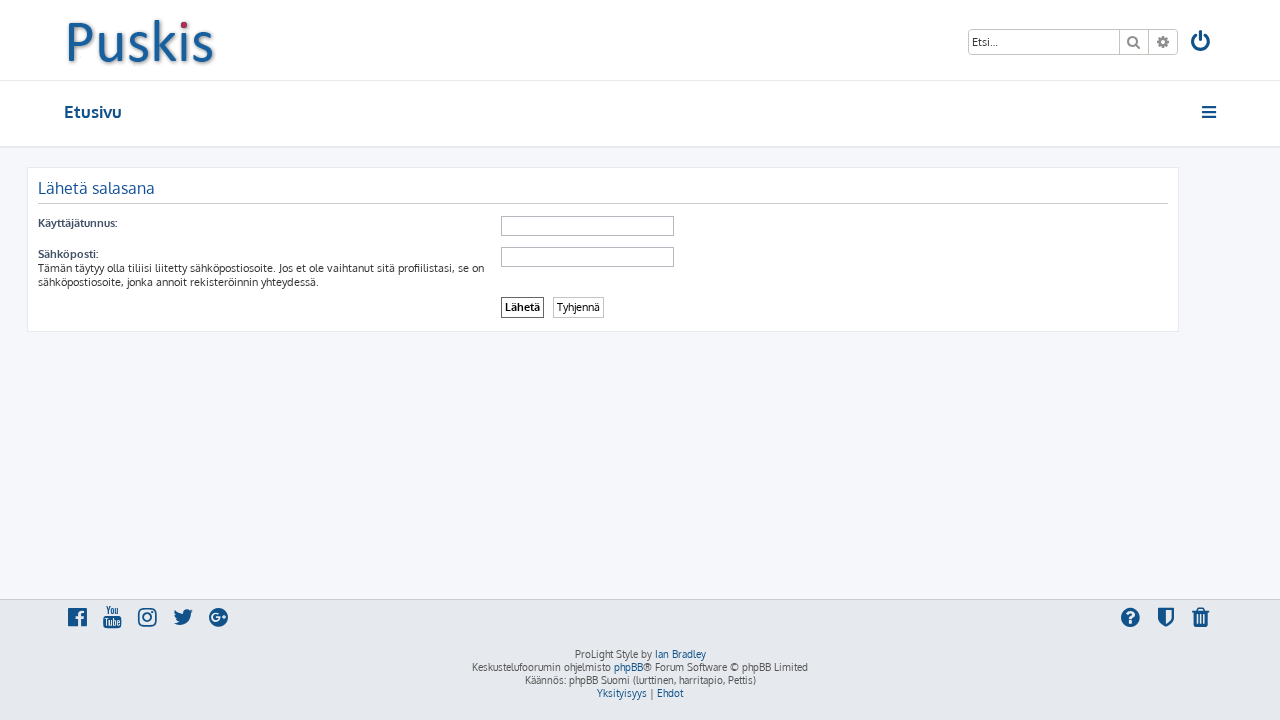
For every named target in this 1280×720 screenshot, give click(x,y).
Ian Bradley (680, 654)
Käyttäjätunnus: (77, 223)
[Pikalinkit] (1210, 112)
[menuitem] (1202, 43)
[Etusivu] (140, 40)
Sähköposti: (68, 254)
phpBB (628, 667)
